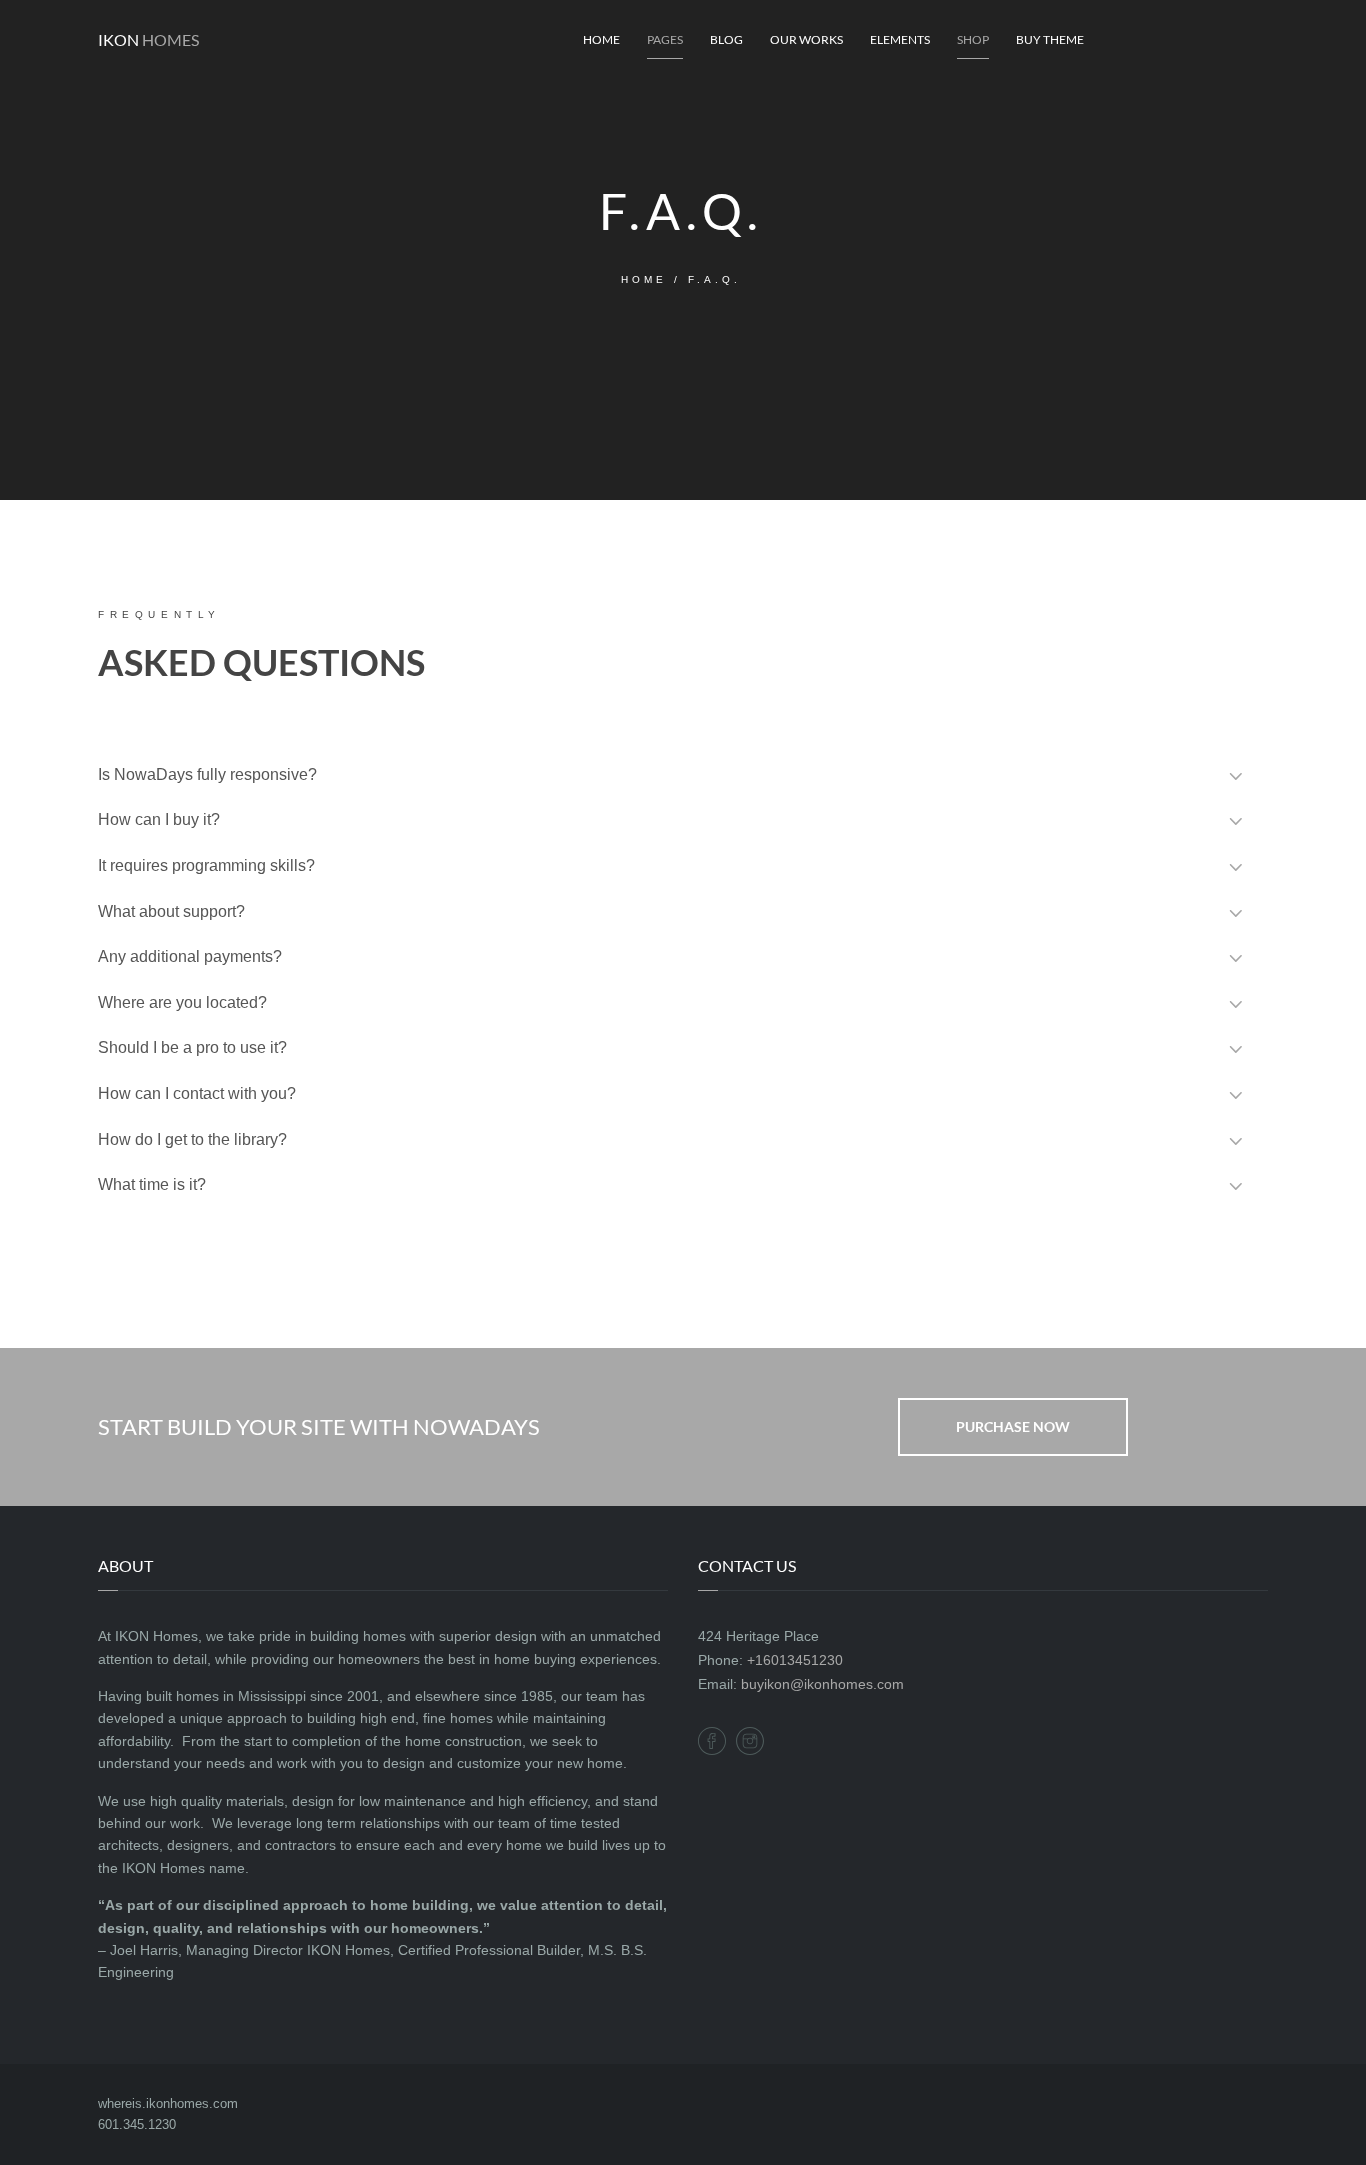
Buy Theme (1050, 39)
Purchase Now (1013, 1426)
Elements (900, 39)
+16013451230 (795, 1660)
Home (601, 39)
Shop (973, 39)
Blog (726, 39)
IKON (148, 39)
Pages (665, 39)
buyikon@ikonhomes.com (822, 1684)
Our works (806, 39)
